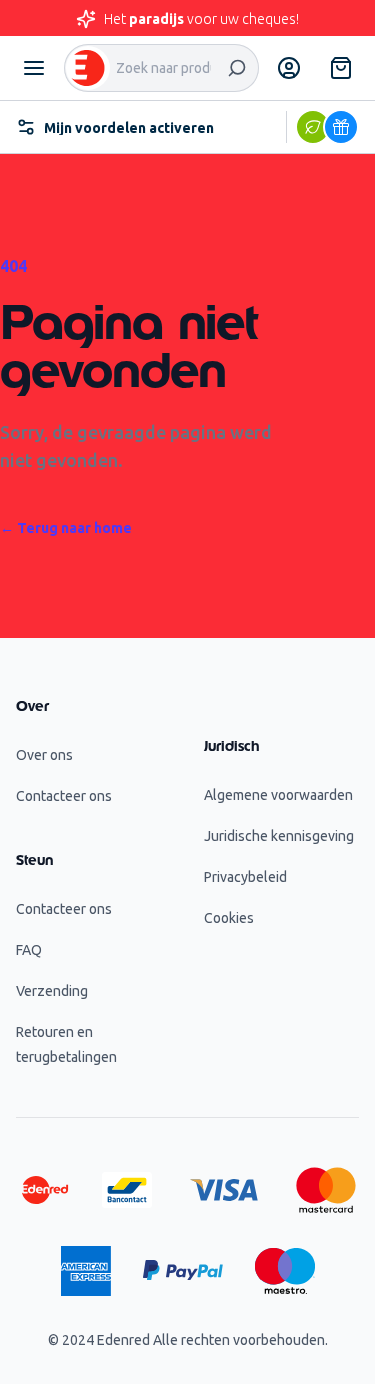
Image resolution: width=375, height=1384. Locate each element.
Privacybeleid (245, 877)
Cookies (229, 918)
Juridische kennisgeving (279, 836)
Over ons (44, 755)
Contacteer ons (64, 796)
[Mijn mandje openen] (341, 68)
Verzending (52, 991)
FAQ (29, 950)
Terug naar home (66, 528)
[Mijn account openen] (289, 68)
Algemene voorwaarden (278, 795)
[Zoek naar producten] (237, 68)
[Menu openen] (34, 68)
